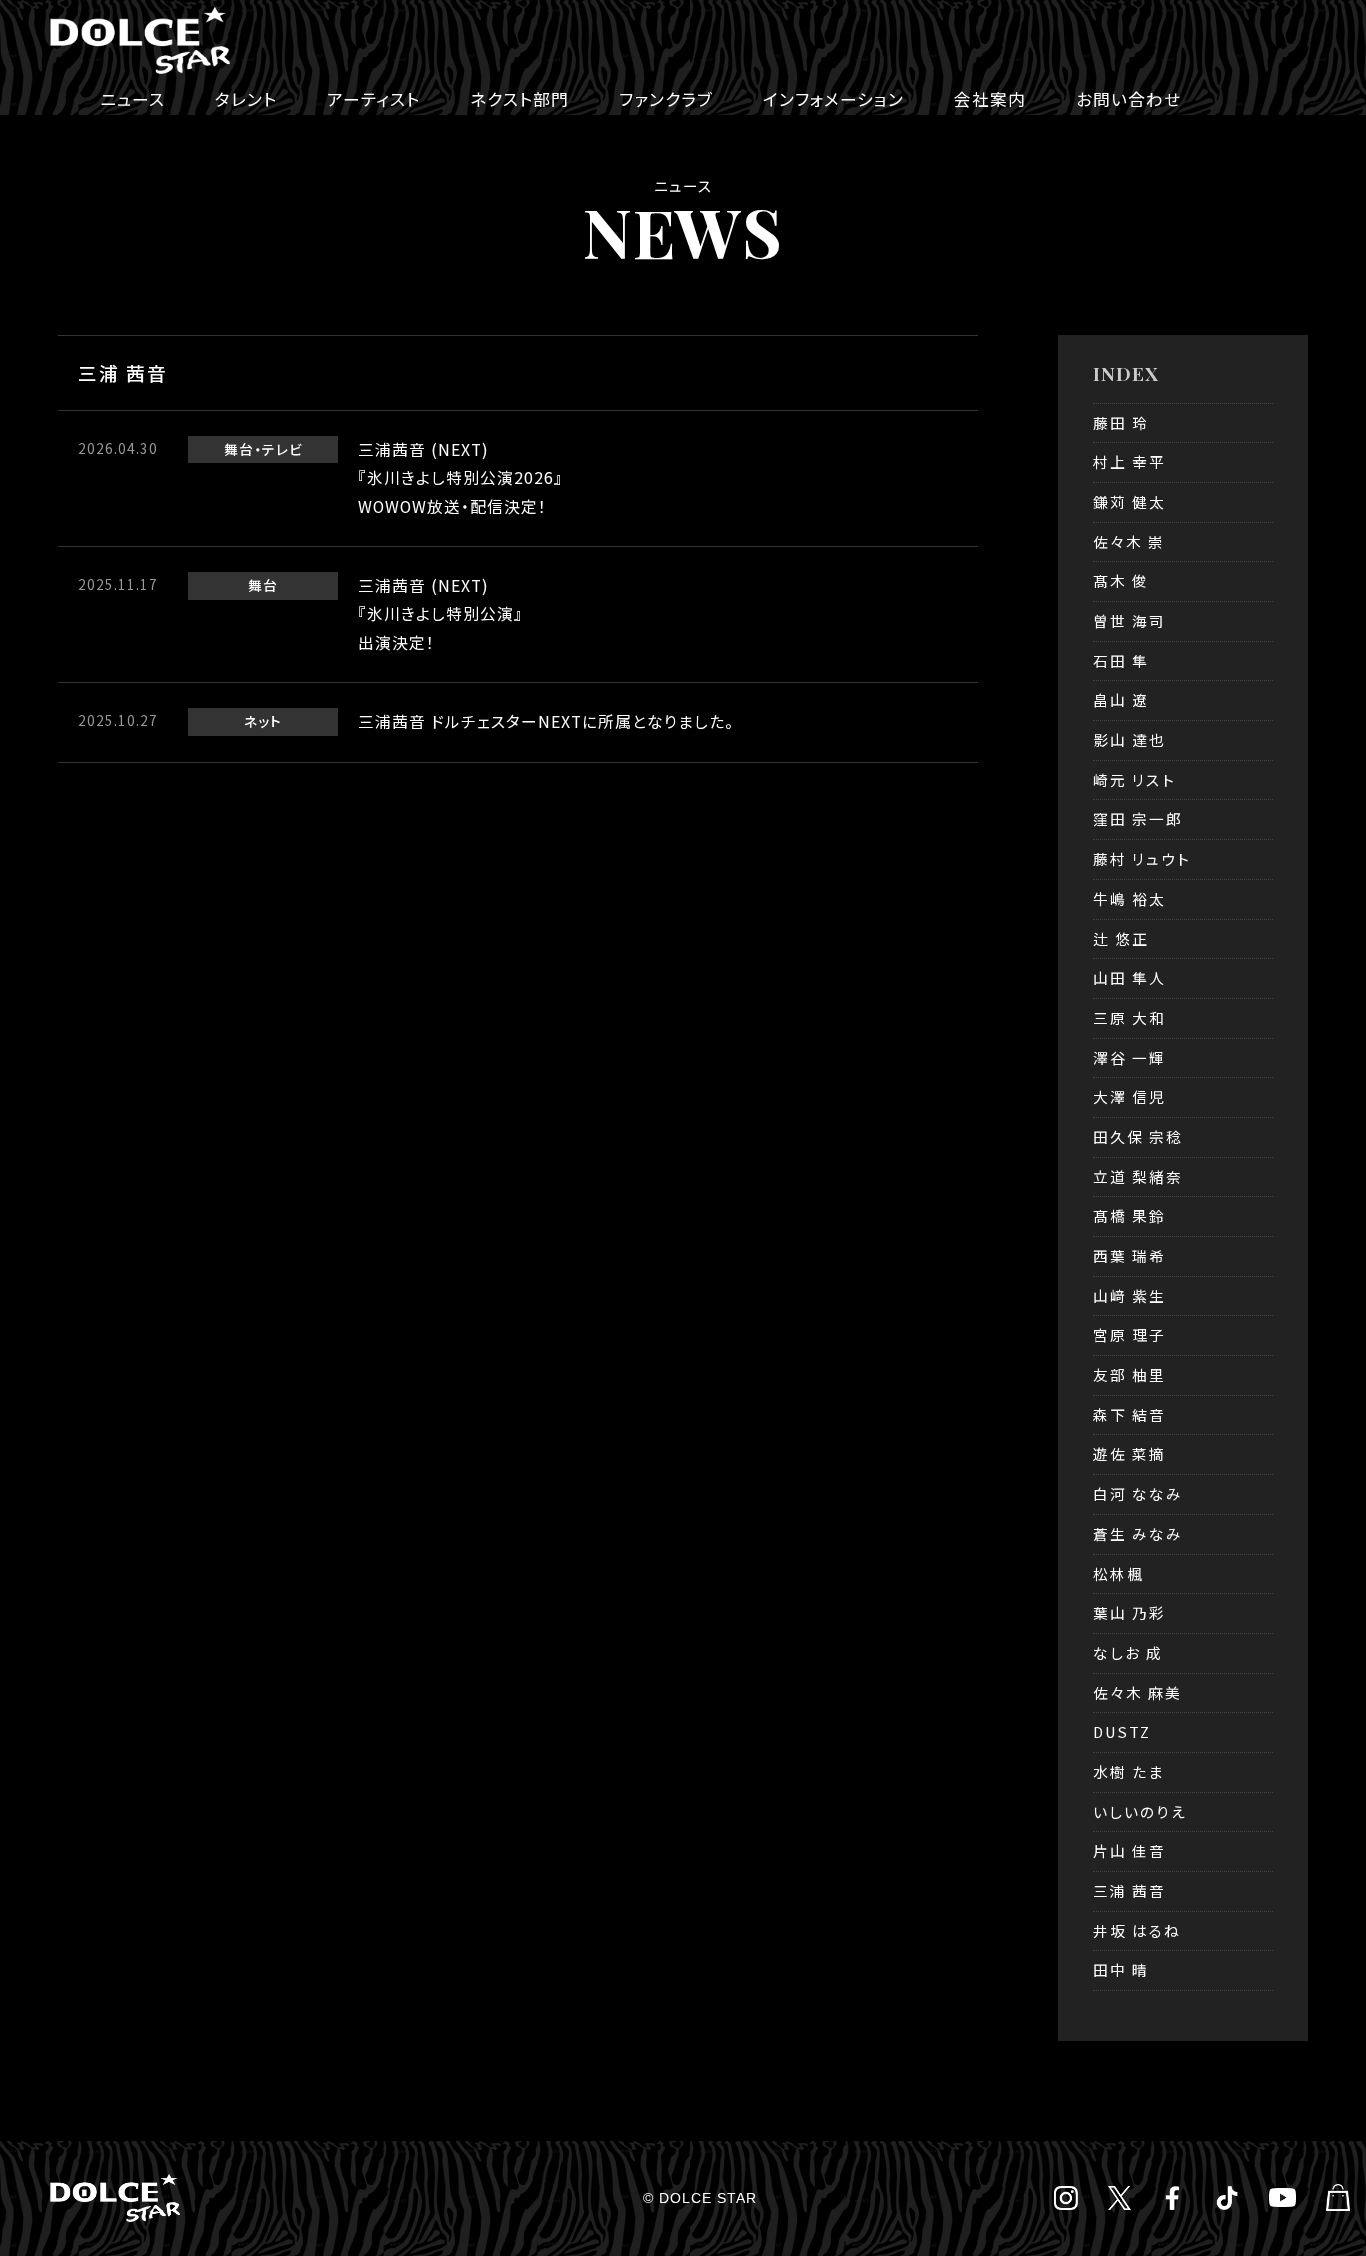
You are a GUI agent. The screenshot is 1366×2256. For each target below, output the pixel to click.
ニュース (132, 99)
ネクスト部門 (519, 99)
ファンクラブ (666, 99)
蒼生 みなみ (1138, 1533)
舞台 (239, 449)
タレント (246, 99)
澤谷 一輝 (1129, 1057)
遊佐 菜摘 (1129, 1453)
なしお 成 (1128, 1652)
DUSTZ (1122, 1731)
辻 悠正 (1121, 938)
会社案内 (990, 99)
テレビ (282, 449)
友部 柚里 (1129, 1374)
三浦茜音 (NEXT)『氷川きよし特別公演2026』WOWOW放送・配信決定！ (460, 478)
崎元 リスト (1134, 779)
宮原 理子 (1129, 1334)
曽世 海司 (1129, 620)
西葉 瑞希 (1129, 1255)
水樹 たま (1128, 1771)
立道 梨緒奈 (1138, 1176)
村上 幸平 (1129, 461)
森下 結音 (1129, 1414)
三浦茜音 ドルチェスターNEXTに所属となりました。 (546, 721)
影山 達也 (1129, 739)
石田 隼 (1121, 660)
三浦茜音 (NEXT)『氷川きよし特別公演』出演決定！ (440, 614)
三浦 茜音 (1129, 1890)
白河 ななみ (1138, 1493)
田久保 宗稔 (1138, 1136)
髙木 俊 (1121, 580)
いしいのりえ (1140, 1811)
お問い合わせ (1128, 99)
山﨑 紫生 (1129, 1295)
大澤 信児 (1129, 1096)
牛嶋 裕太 (1129, 898)
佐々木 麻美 (1137, 1692)
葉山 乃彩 (1129, 1612)
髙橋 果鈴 (1129, 1215)
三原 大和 (1129, 1017)
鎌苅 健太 (1129, 501)
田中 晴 (1121, 1969)
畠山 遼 (1121, 699)
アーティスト (373, 99)
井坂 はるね (1137, 1930)
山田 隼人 (1129, 977)
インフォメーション (833, 99)
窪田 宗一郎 (1138, 818)
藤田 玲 (1121, 422)
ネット (263, 721)
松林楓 (1118, 1573)
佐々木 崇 (1129, 541)
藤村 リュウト (1142, 858)
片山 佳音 (1129, 1850)
